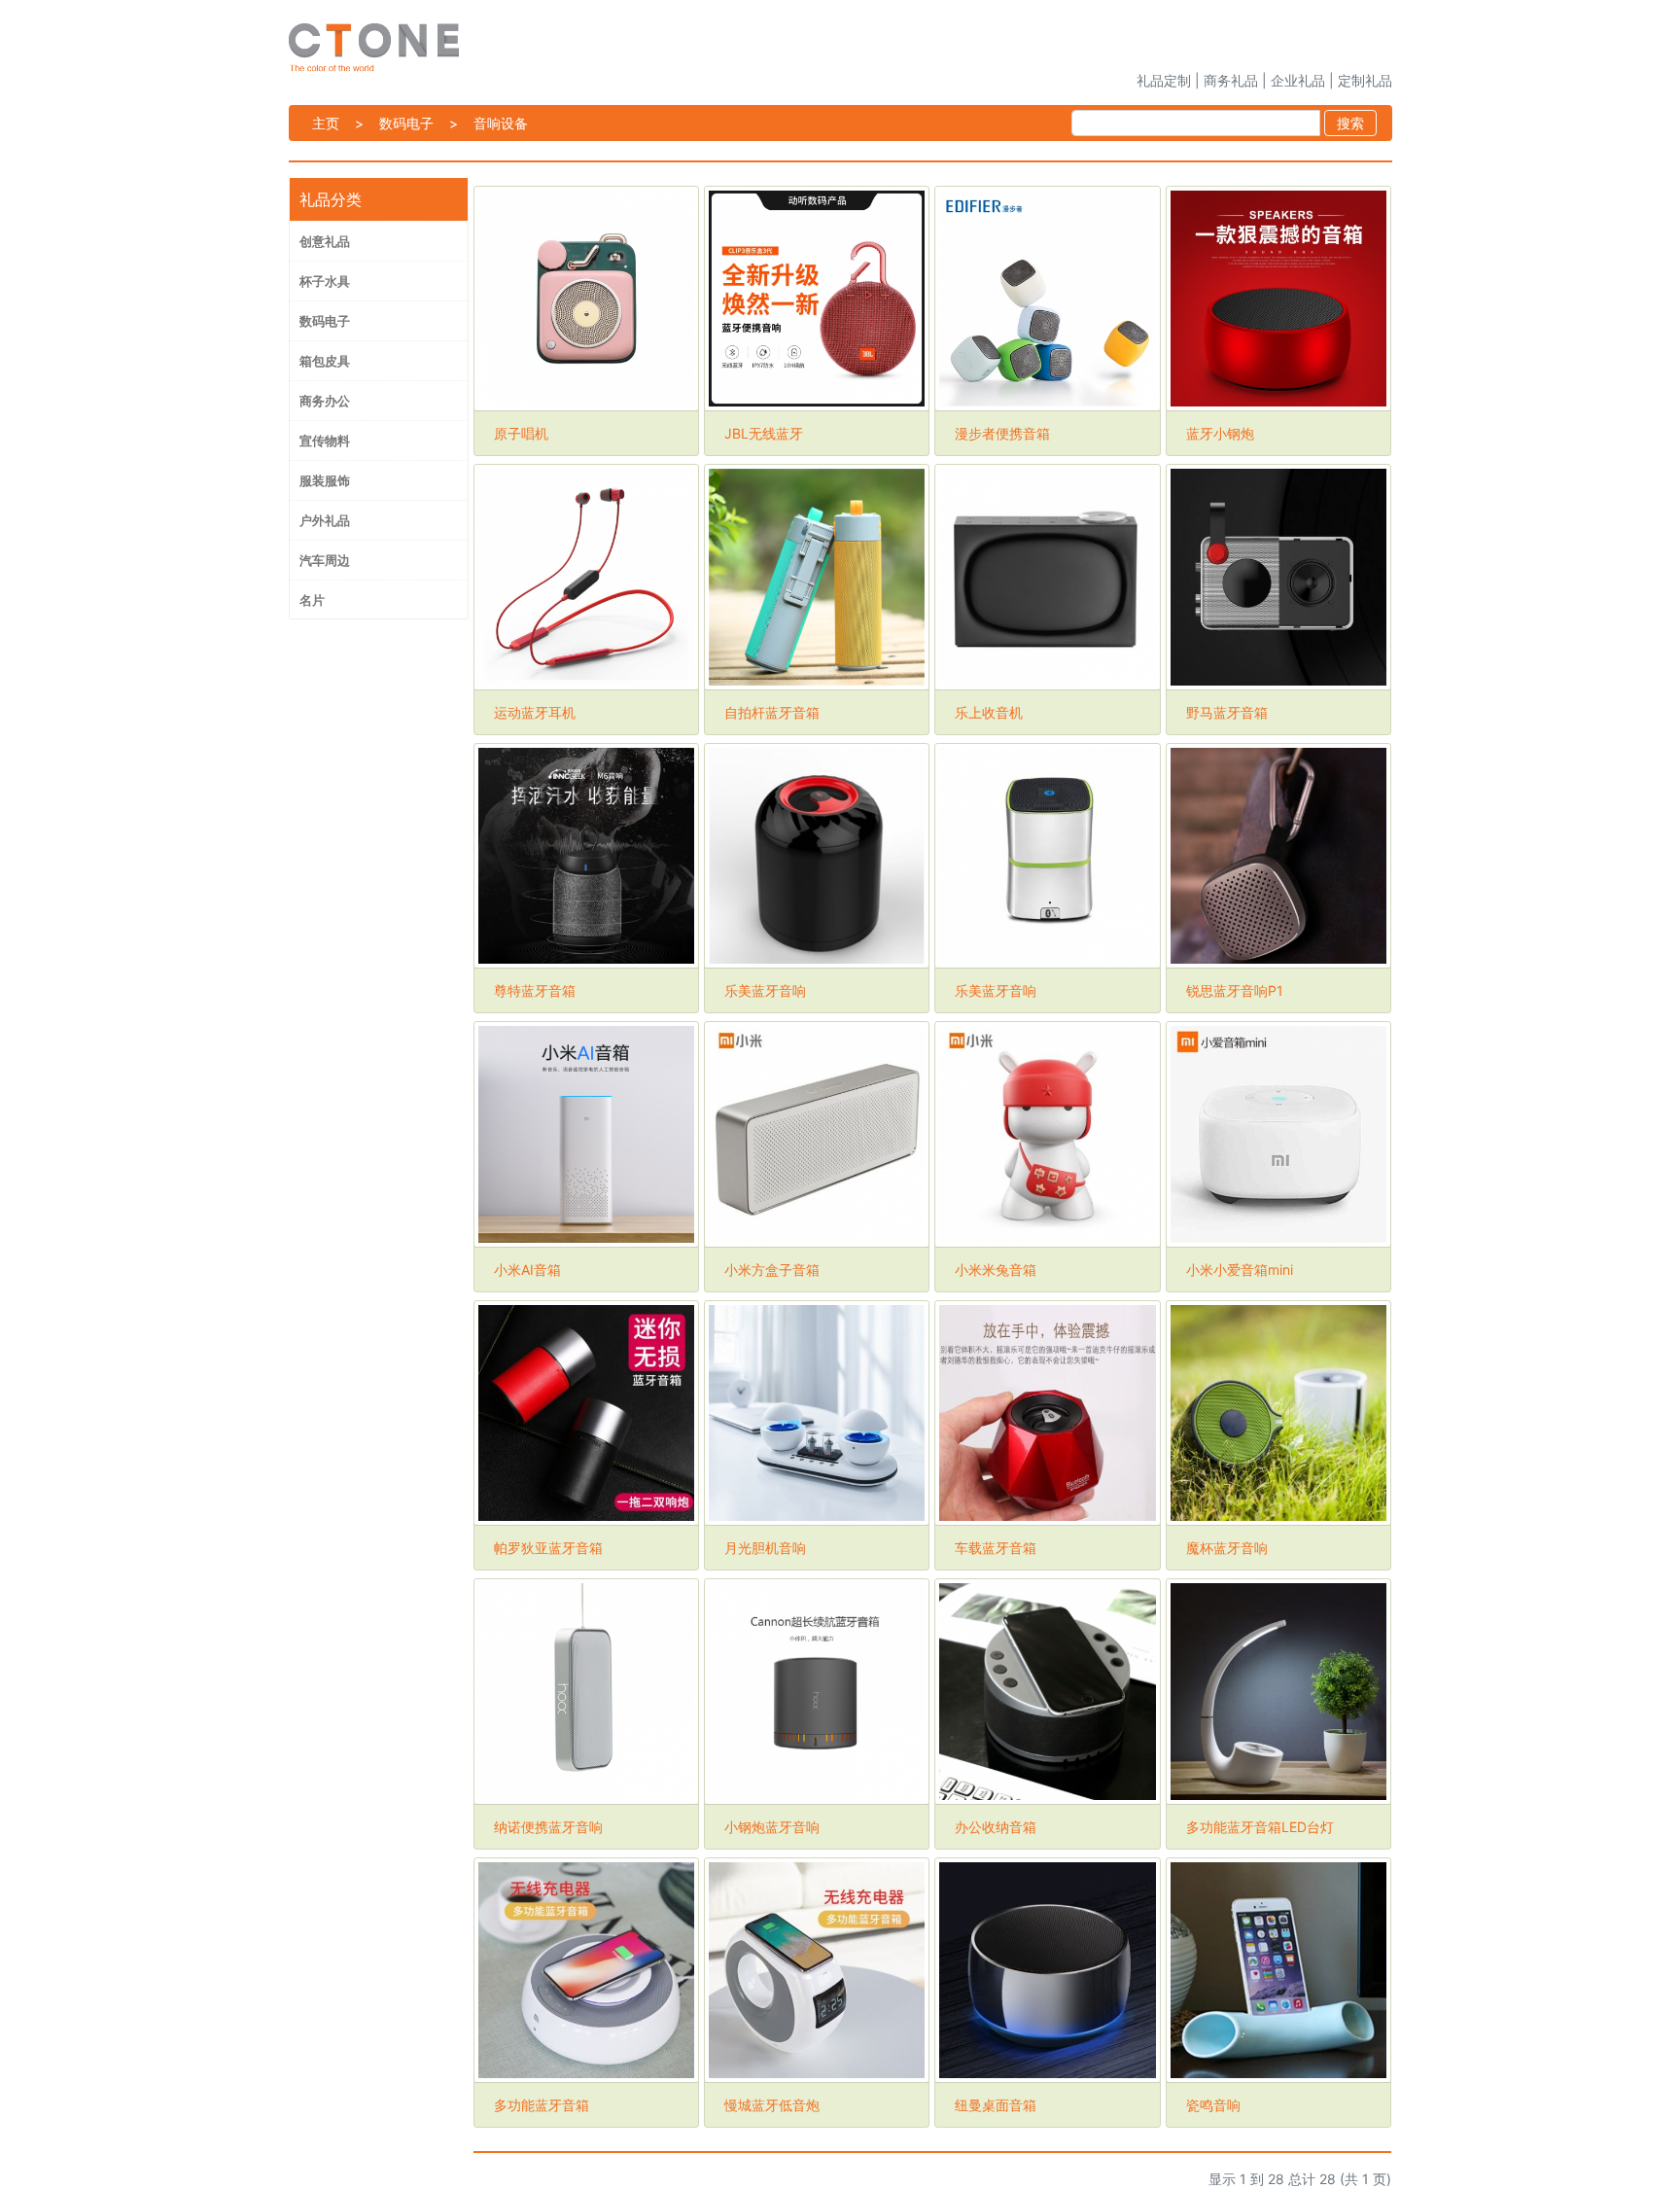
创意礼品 (325, 241)
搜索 (1350, 123)
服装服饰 (325, 480)
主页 (326, 123)
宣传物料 (325, 441)
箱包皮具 (325, 361)
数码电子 (406, 123)
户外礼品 (325, 520)
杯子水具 (325, 281)
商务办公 (325, 401)
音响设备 (501, 123)
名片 (312, 600)
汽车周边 (325, 560)
